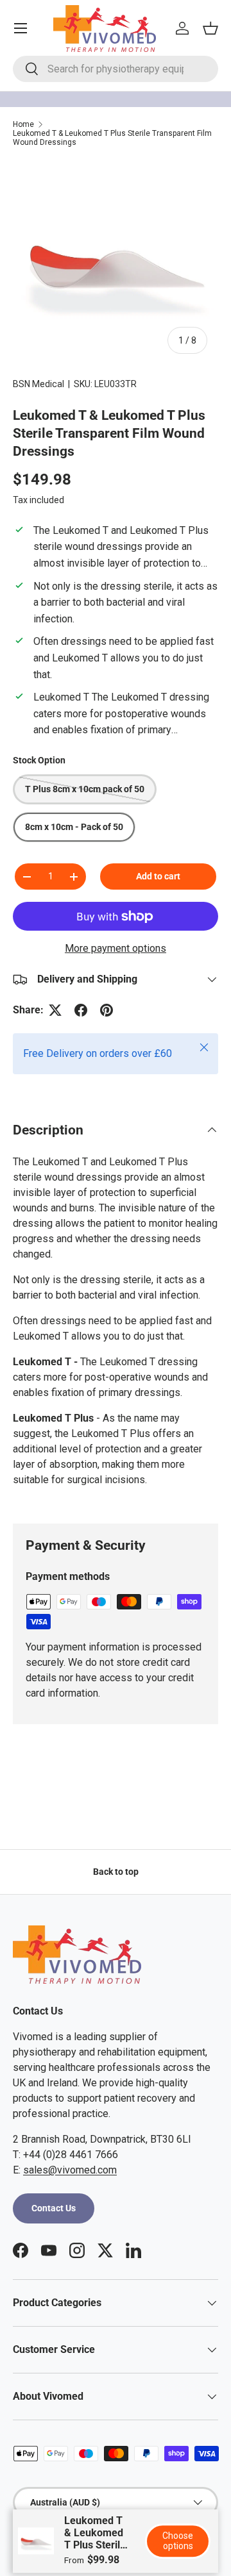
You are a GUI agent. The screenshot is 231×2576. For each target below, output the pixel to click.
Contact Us (54, 2208)
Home (23, 124)
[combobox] (116, 69)
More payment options (116, 948)
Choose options (178, 2541)
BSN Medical (38, 384)
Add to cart (158, 876)
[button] (210, 28)
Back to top (116, 1872)
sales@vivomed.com (70, 2170)
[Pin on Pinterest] (107, 1010)
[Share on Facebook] (81, 1010)
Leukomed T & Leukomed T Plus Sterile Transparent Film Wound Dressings (112, 138)
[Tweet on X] (55, 1010)
